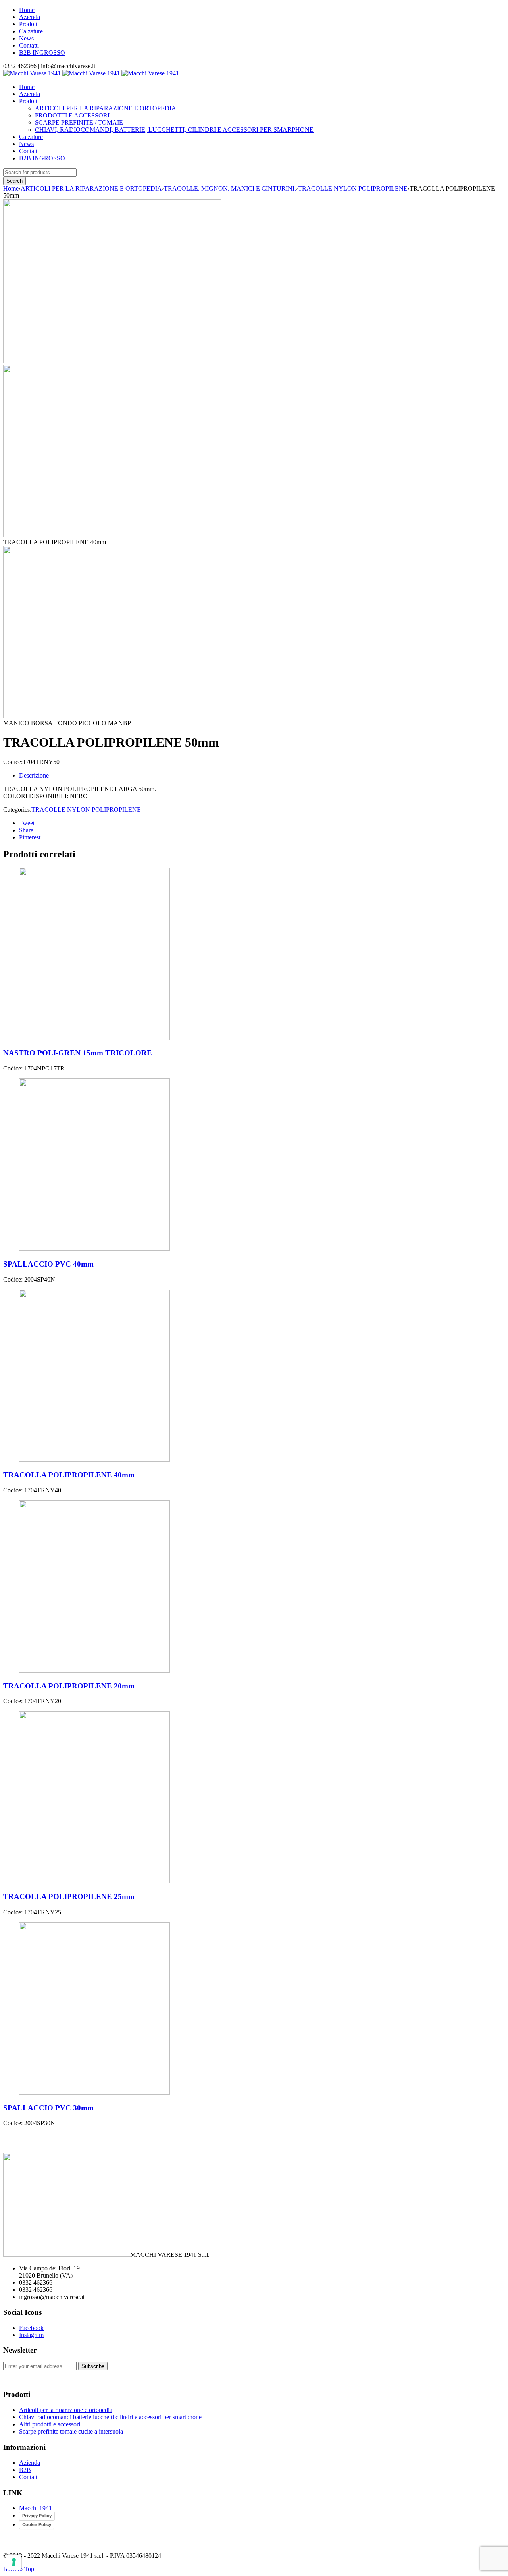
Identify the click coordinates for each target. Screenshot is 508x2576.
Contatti (29, 45)
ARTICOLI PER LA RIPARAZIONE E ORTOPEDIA (91, 188)
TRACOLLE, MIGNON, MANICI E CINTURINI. (230, 188)
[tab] (262, 776)
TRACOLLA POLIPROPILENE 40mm (69, 1475)
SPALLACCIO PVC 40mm (48, 1264)
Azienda (30, 17)
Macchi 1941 (36, 2508)
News (26, 38)
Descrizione (34, 775)
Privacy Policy (37, 2516)
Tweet (27, 823)
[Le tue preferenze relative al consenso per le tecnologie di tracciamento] (14, 2562)
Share (26, 830)
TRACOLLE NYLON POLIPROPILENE (353, 188)
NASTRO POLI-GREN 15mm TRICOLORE (78, 1053)
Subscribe (93, 2366)
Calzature (31, 31)
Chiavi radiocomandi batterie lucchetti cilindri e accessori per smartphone (110, 2417)
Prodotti (29, 24)
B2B (25, 2470)
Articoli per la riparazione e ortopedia (66, 2410)
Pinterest (30, 837)
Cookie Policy (37, 2524)
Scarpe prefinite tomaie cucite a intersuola (71, 2431)
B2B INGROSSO (42, 53)
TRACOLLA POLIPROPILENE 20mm (69, 1686)
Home (27, 10)
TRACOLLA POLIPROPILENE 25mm (69, 1897)
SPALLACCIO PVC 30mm (48, 2108)
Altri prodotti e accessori (50, 2424)
